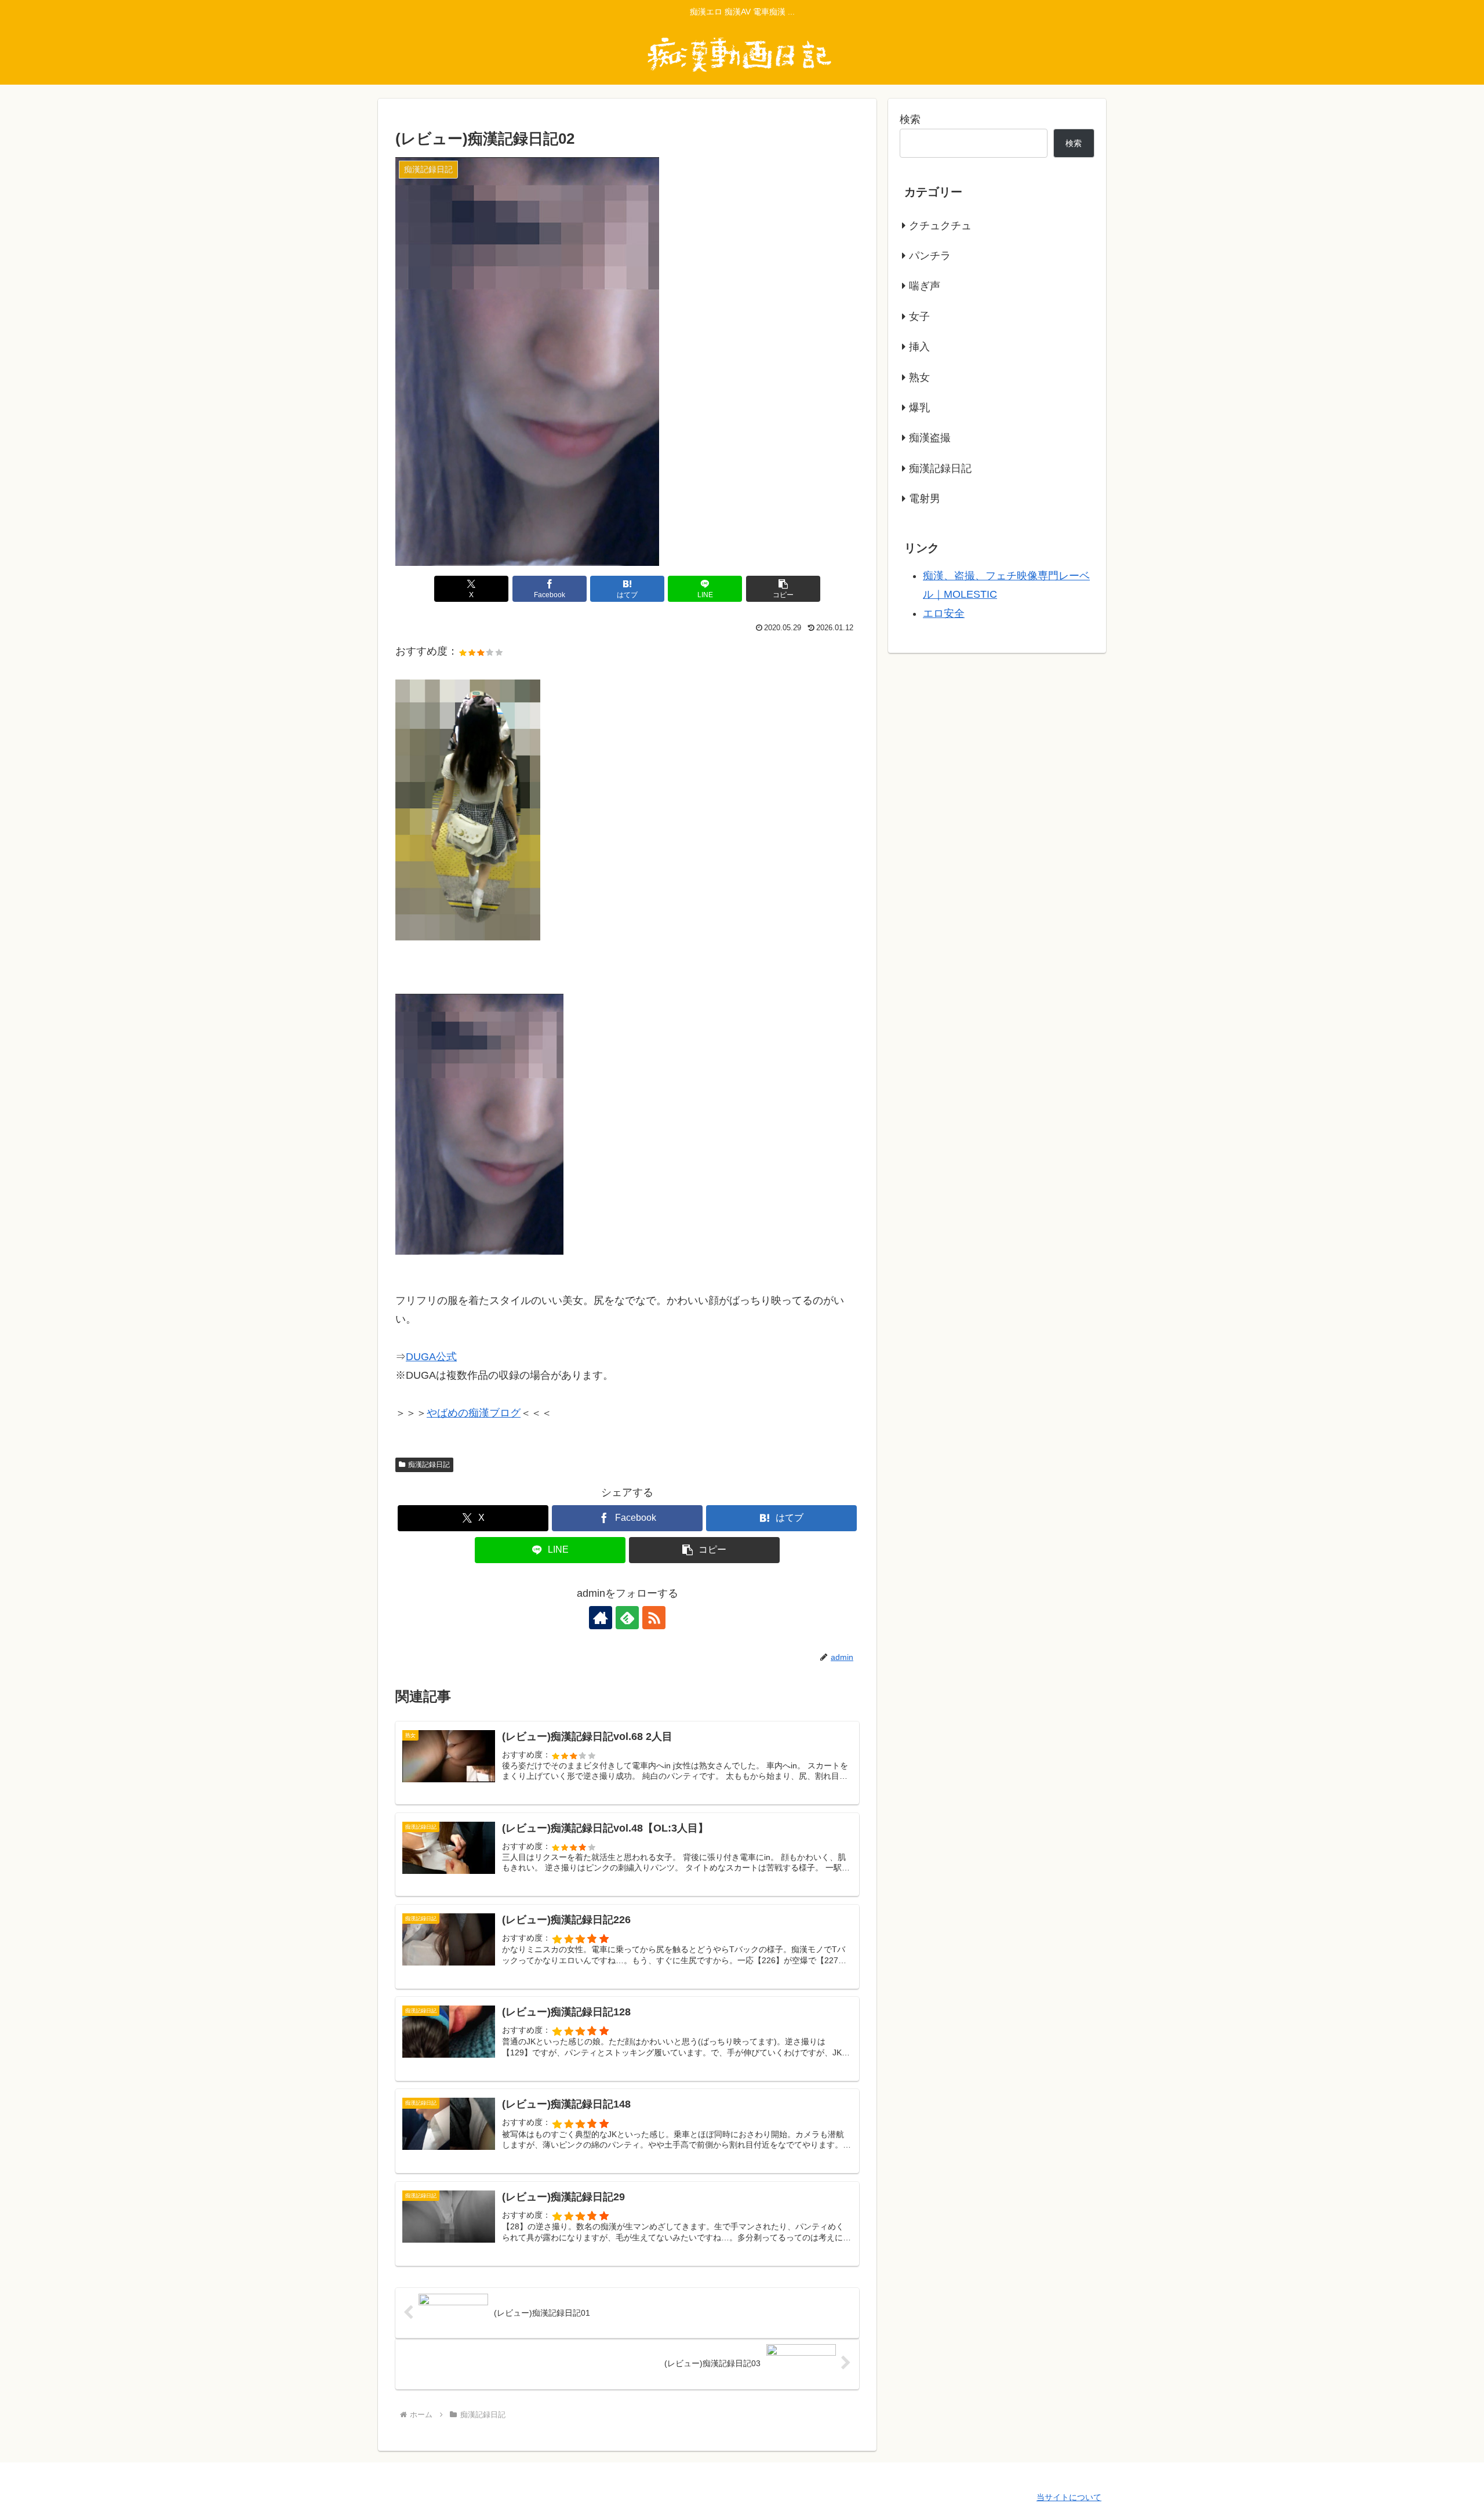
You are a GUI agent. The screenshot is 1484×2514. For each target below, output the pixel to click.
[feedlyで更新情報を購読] (627, 1618)
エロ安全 (944, 613)
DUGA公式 (431, 1357)
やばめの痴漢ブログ (474, 1413)
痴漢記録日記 (429, 1465)
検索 (910, 119)
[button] (783, 589)
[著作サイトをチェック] (601, 1618)
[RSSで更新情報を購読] (654, 1618)
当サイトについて (1069, 2497)
